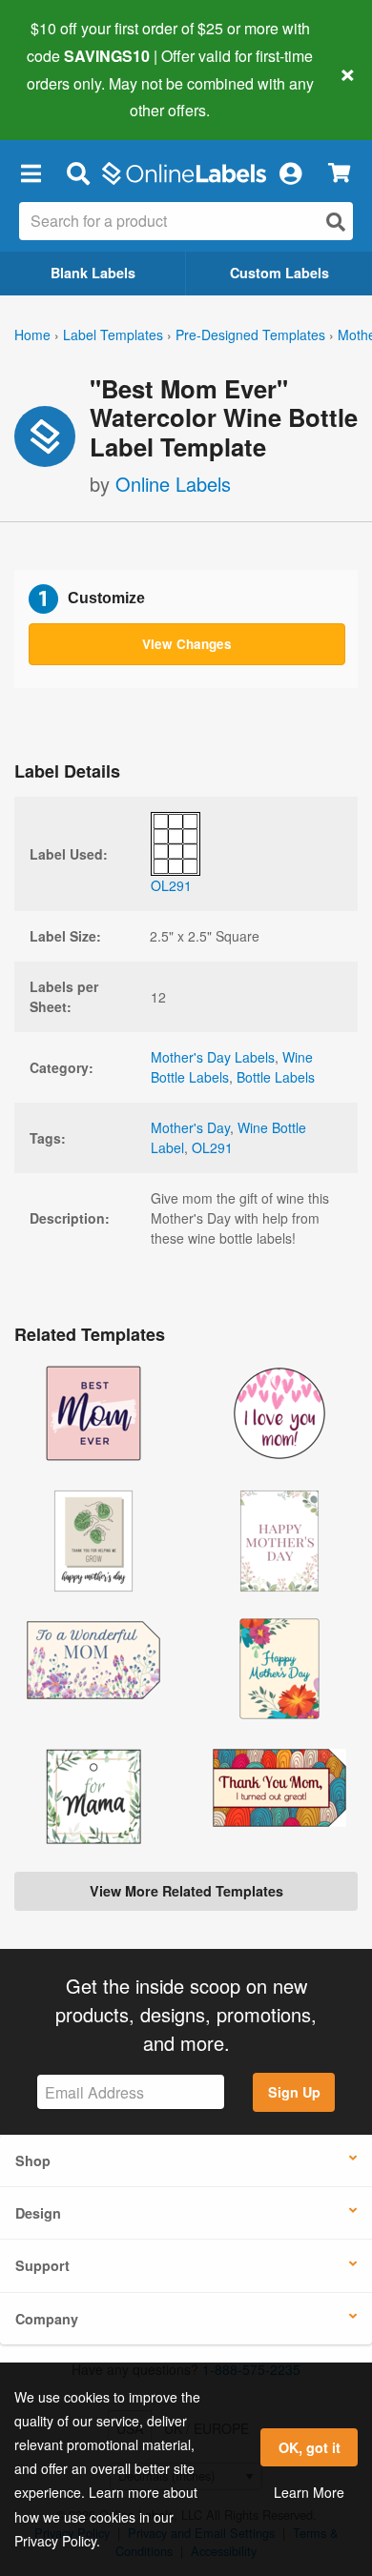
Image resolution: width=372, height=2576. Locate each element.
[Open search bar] (78, 172)
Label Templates (113, 335)
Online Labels (173, 484)
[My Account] (290, 172)
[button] (31, 172)
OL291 (212, 1147)
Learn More (309, 2492)
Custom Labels (279, 273)
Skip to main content (69, 96)
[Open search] (336, 222)
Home (32, 335)
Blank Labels (93, 273)
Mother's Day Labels (213, 1057)
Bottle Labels (276, 1077)
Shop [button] (33, 2160)
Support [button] (42, 2265)
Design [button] (38, 2213)
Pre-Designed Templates (250, 335)
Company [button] (47, 2319)
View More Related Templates (186, 1891)
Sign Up (294, 2092)
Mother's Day (190, 1127)
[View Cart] (339, 173)
